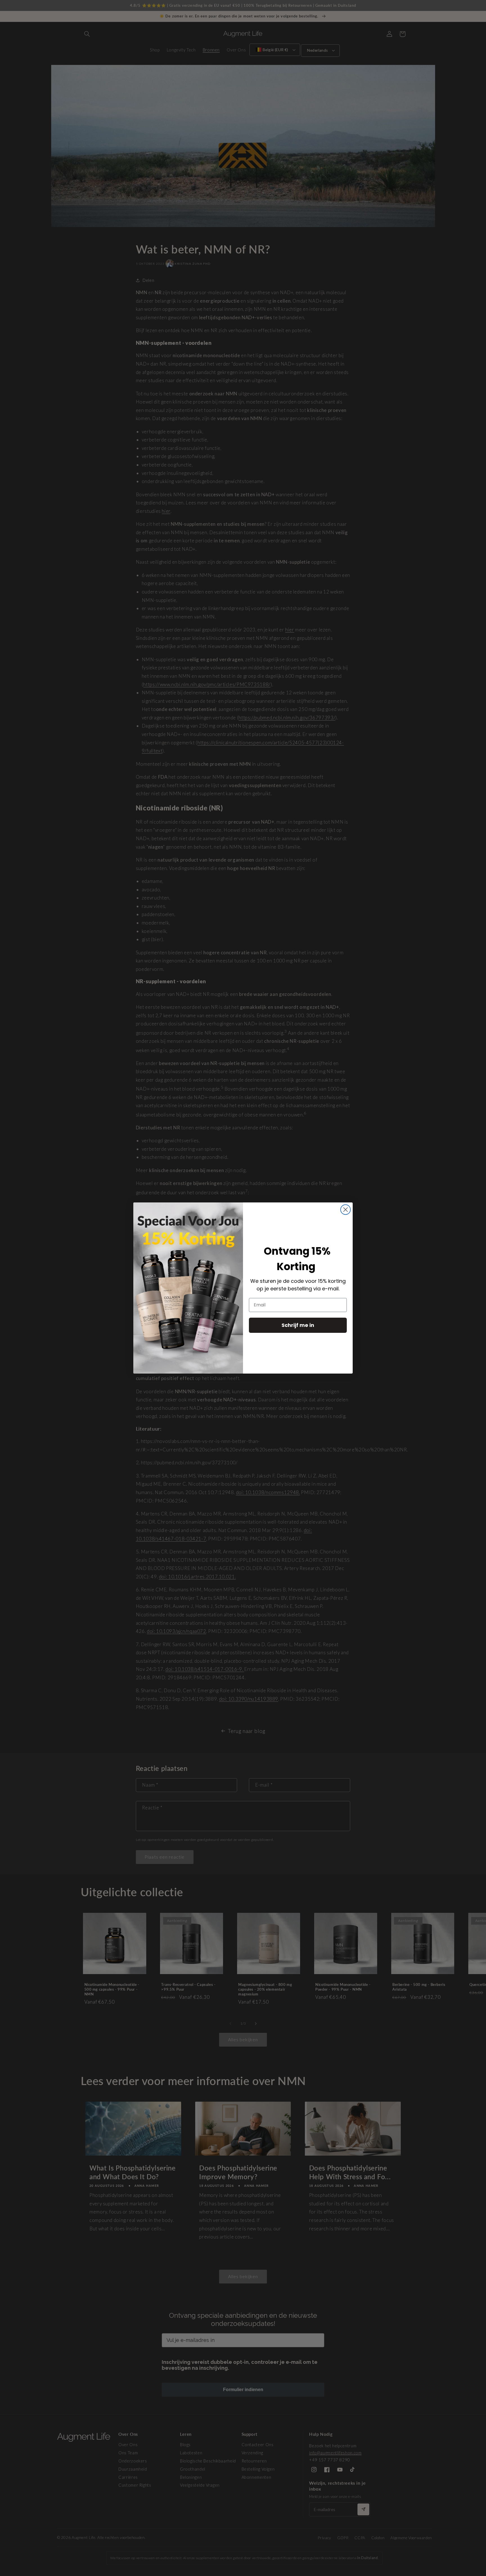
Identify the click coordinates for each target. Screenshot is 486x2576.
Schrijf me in (298, 1325)
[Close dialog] (346, 1210)
